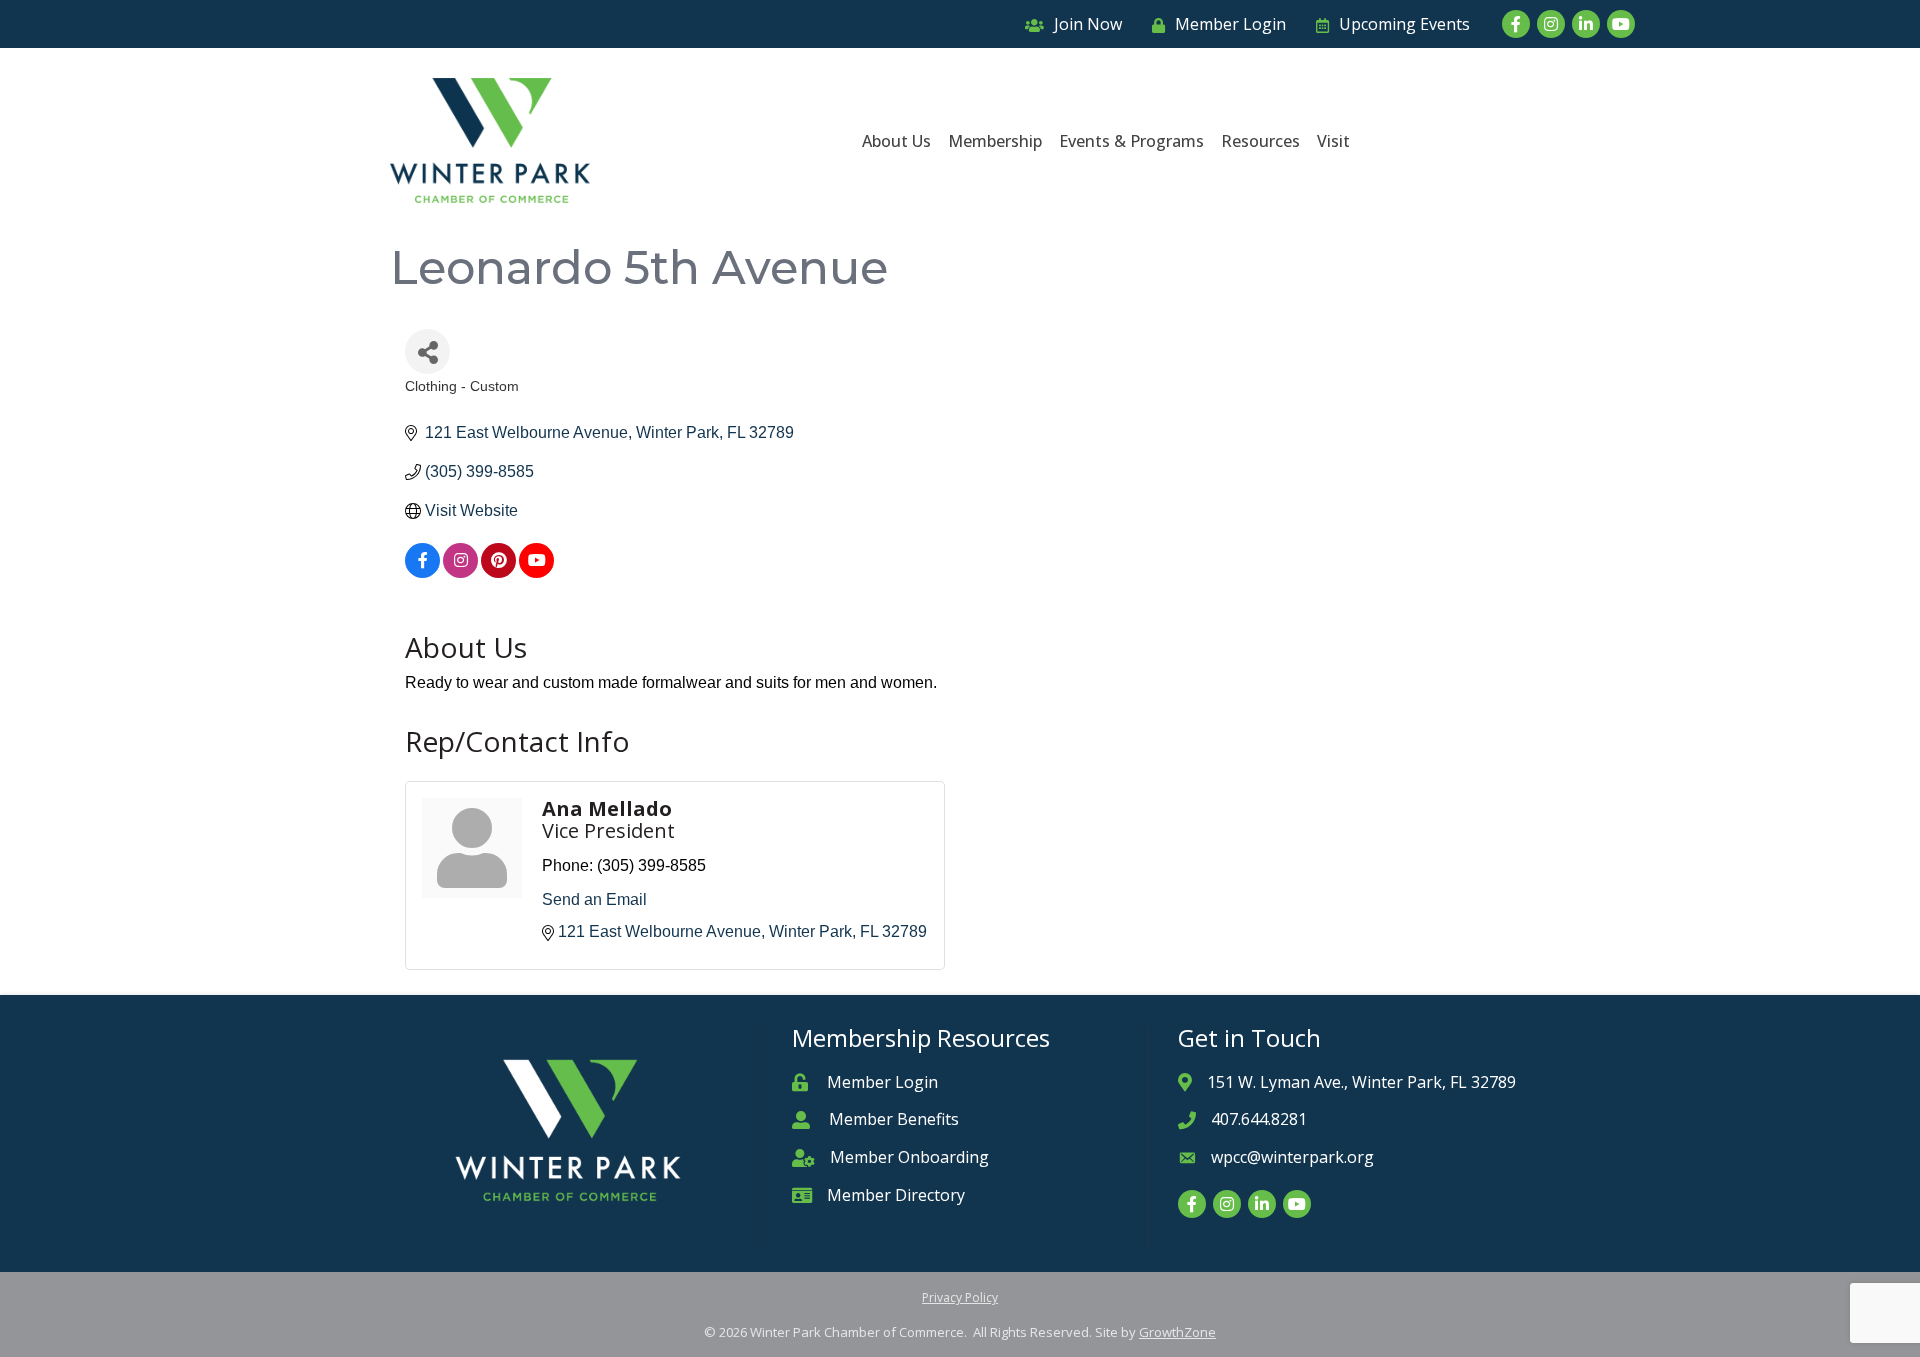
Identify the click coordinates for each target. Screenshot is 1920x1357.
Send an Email (594, 899)
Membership (995, 141)
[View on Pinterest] (498, 572)
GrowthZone (1177, 1332)
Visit (1333, 141)
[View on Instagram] (460, 572)
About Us (896, 141)
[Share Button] (427, 351)
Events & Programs (1131, 141)
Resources (1260, 141)
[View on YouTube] (536, 572)
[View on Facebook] (422, 572)
